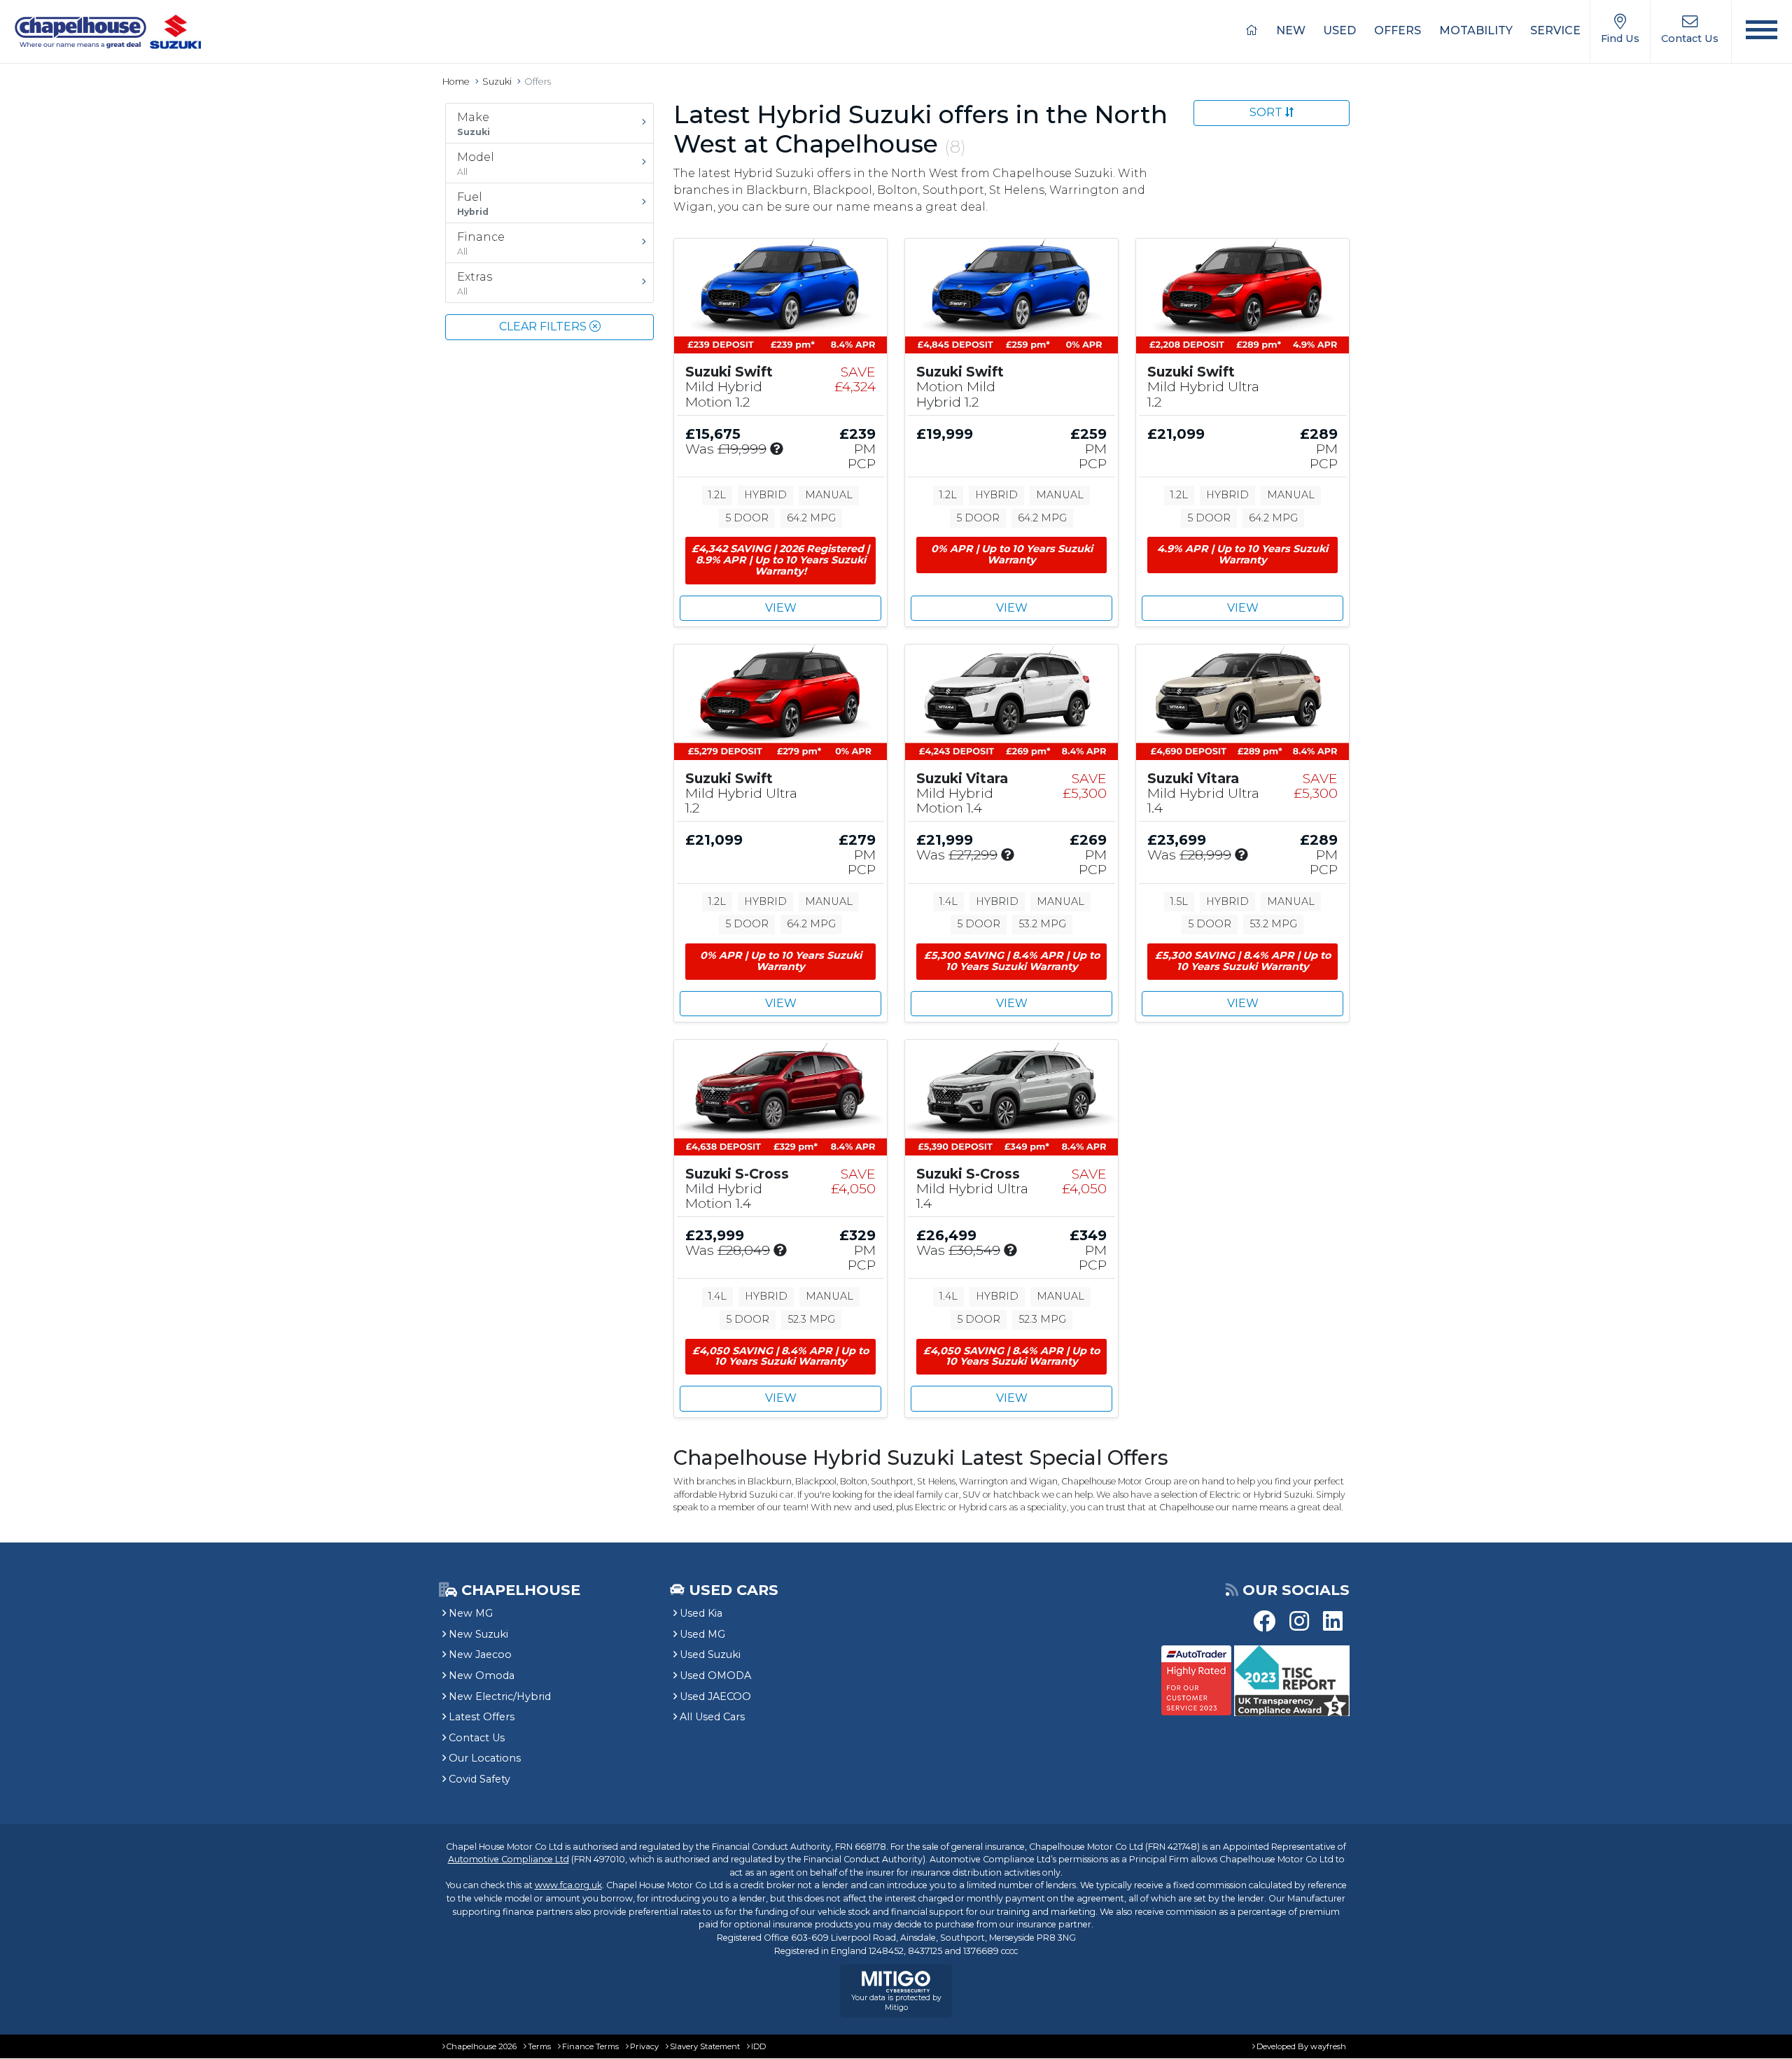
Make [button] (474, 124)
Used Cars (734, 1590)
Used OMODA (715, 1675)
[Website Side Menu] (1762, 32)
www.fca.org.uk (568, 1885)
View (781, 608)
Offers (1398, 30)
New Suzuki (478, 1634)
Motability (1476, 30)
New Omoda (482, 1675)
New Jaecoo (480, 1654)
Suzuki (497, 82)
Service (1555, 30)
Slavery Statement (705, 2046)
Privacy (644, 2046)
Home (456, 82)
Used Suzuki (710, 1654)
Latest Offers (482, 1717)
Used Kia (701, 1613)
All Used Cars (712, 1717)
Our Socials (1296, 1590)
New (1291, 30)
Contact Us (477, 1738)
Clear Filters (544, 326)
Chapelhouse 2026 (482, 2046)
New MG (471, 1613)
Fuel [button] (473, 204)
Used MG (702, 1634)
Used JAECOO (715, 1696)
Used (1339, 30)
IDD (758, 2046)
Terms (539, 2046)
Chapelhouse (519, 1590)
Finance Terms (590, 2046)
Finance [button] (481, 244)
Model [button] (476, 164)
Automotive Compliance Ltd (509, 1859)
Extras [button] (475, 283)
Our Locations (485, 1758)
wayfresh (1328, 2046)
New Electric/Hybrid (500, 1696)
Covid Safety (479, 1779)
